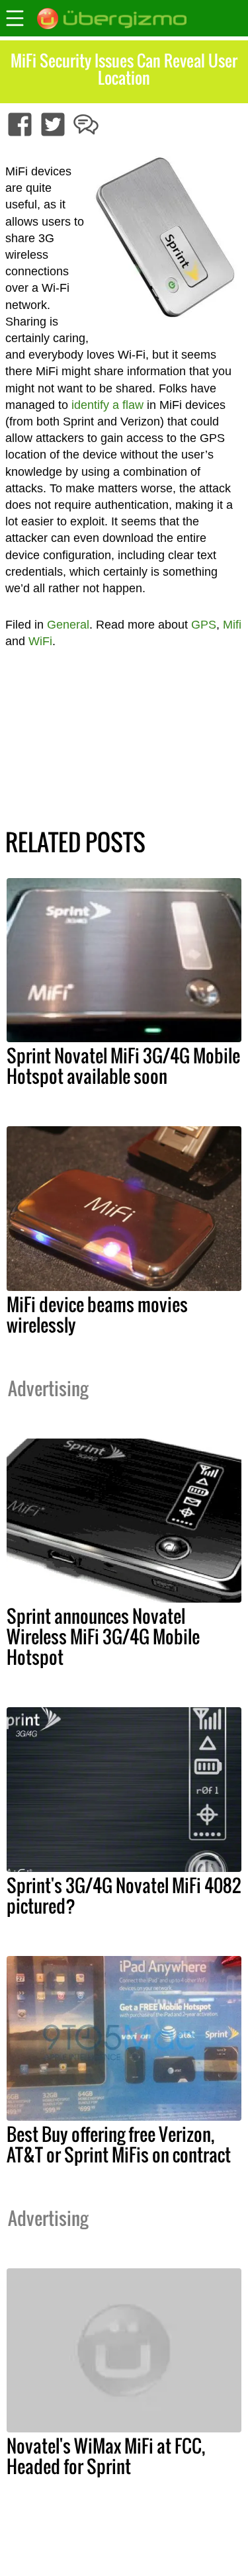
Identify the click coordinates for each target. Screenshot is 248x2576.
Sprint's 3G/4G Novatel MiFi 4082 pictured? (124, 1895)
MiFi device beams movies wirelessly (97, 1314)
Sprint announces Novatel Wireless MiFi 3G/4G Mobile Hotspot (103, 1636)
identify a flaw (107, 405)
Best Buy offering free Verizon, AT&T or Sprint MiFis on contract (119, 2144)
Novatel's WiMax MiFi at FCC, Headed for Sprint (106, 2456)
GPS (204, 625)
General (68, 625)
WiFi (40, 641)
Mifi (232, 625)
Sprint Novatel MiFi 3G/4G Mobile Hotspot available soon (123, 1066)
